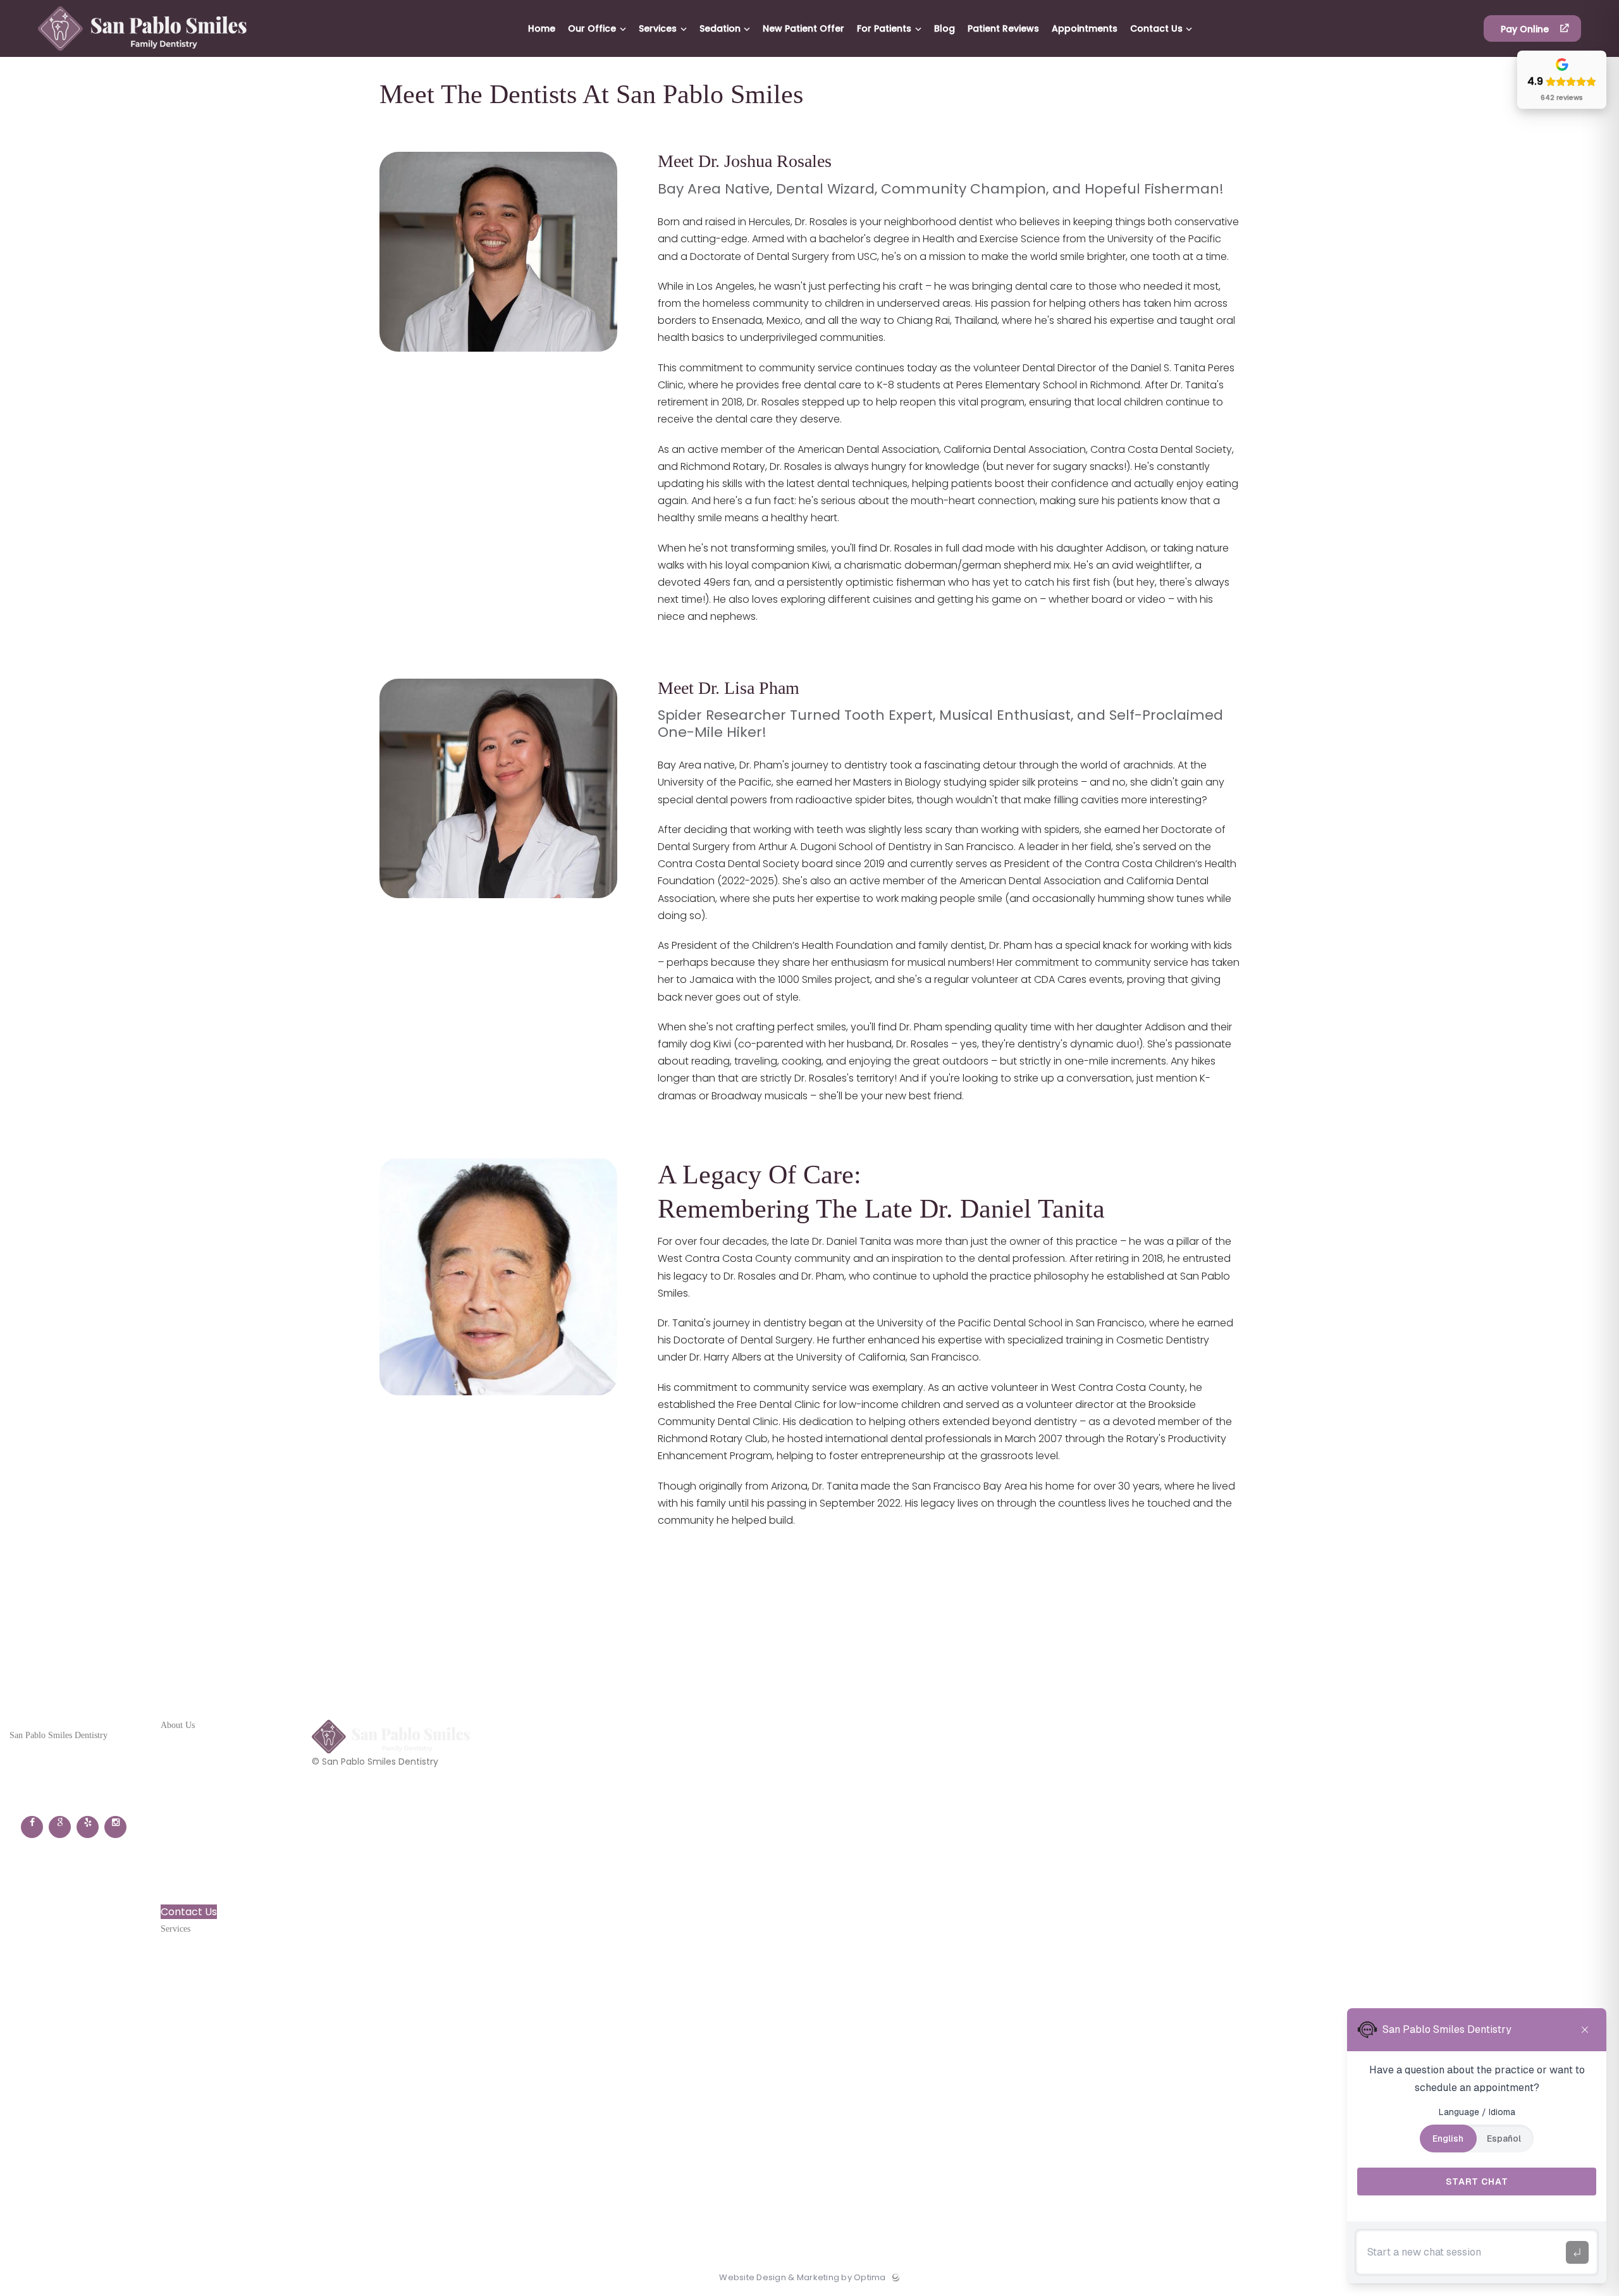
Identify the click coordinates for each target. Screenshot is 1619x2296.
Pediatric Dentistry (207, 2019)
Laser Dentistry (198, 2000)
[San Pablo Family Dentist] (142, 54)
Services (182, 1777)
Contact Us (189, 1912)
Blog (171, 1854)
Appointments (197, 1892)
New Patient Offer (205, 1816)
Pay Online (1526, 29)
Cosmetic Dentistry (209, 1962)
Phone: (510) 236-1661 (59, 1772)
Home (175, 1738)
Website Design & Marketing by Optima (802, 2278)
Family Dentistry (201, 1942)
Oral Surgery (192, 1981)
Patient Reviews (200, 1873)
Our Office (186, 1758)
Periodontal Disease (210, 2038)
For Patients (191, 1835)
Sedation (182, 1797)
